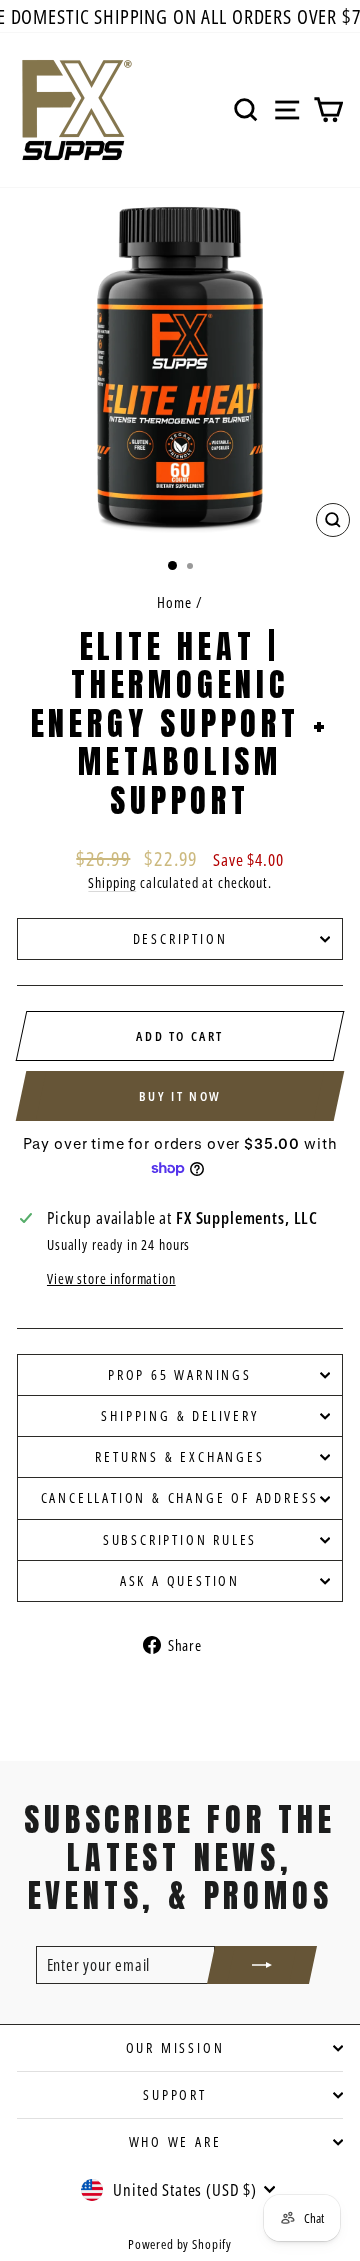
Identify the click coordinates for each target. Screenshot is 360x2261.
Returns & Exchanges (179, 1456)
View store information (111, 1278)
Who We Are (175, 2141)
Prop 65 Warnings (180, 1374)
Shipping (112, 882)
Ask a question (180, 1580)
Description (180, 938)
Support (175, 2094)
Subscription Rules (180, 1539)
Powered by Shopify (180, 2244)
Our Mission (175, 2047)
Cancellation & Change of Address (180, 1497)
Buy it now (180, 1096)
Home (174, 602)
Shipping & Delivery (179, 1415)
